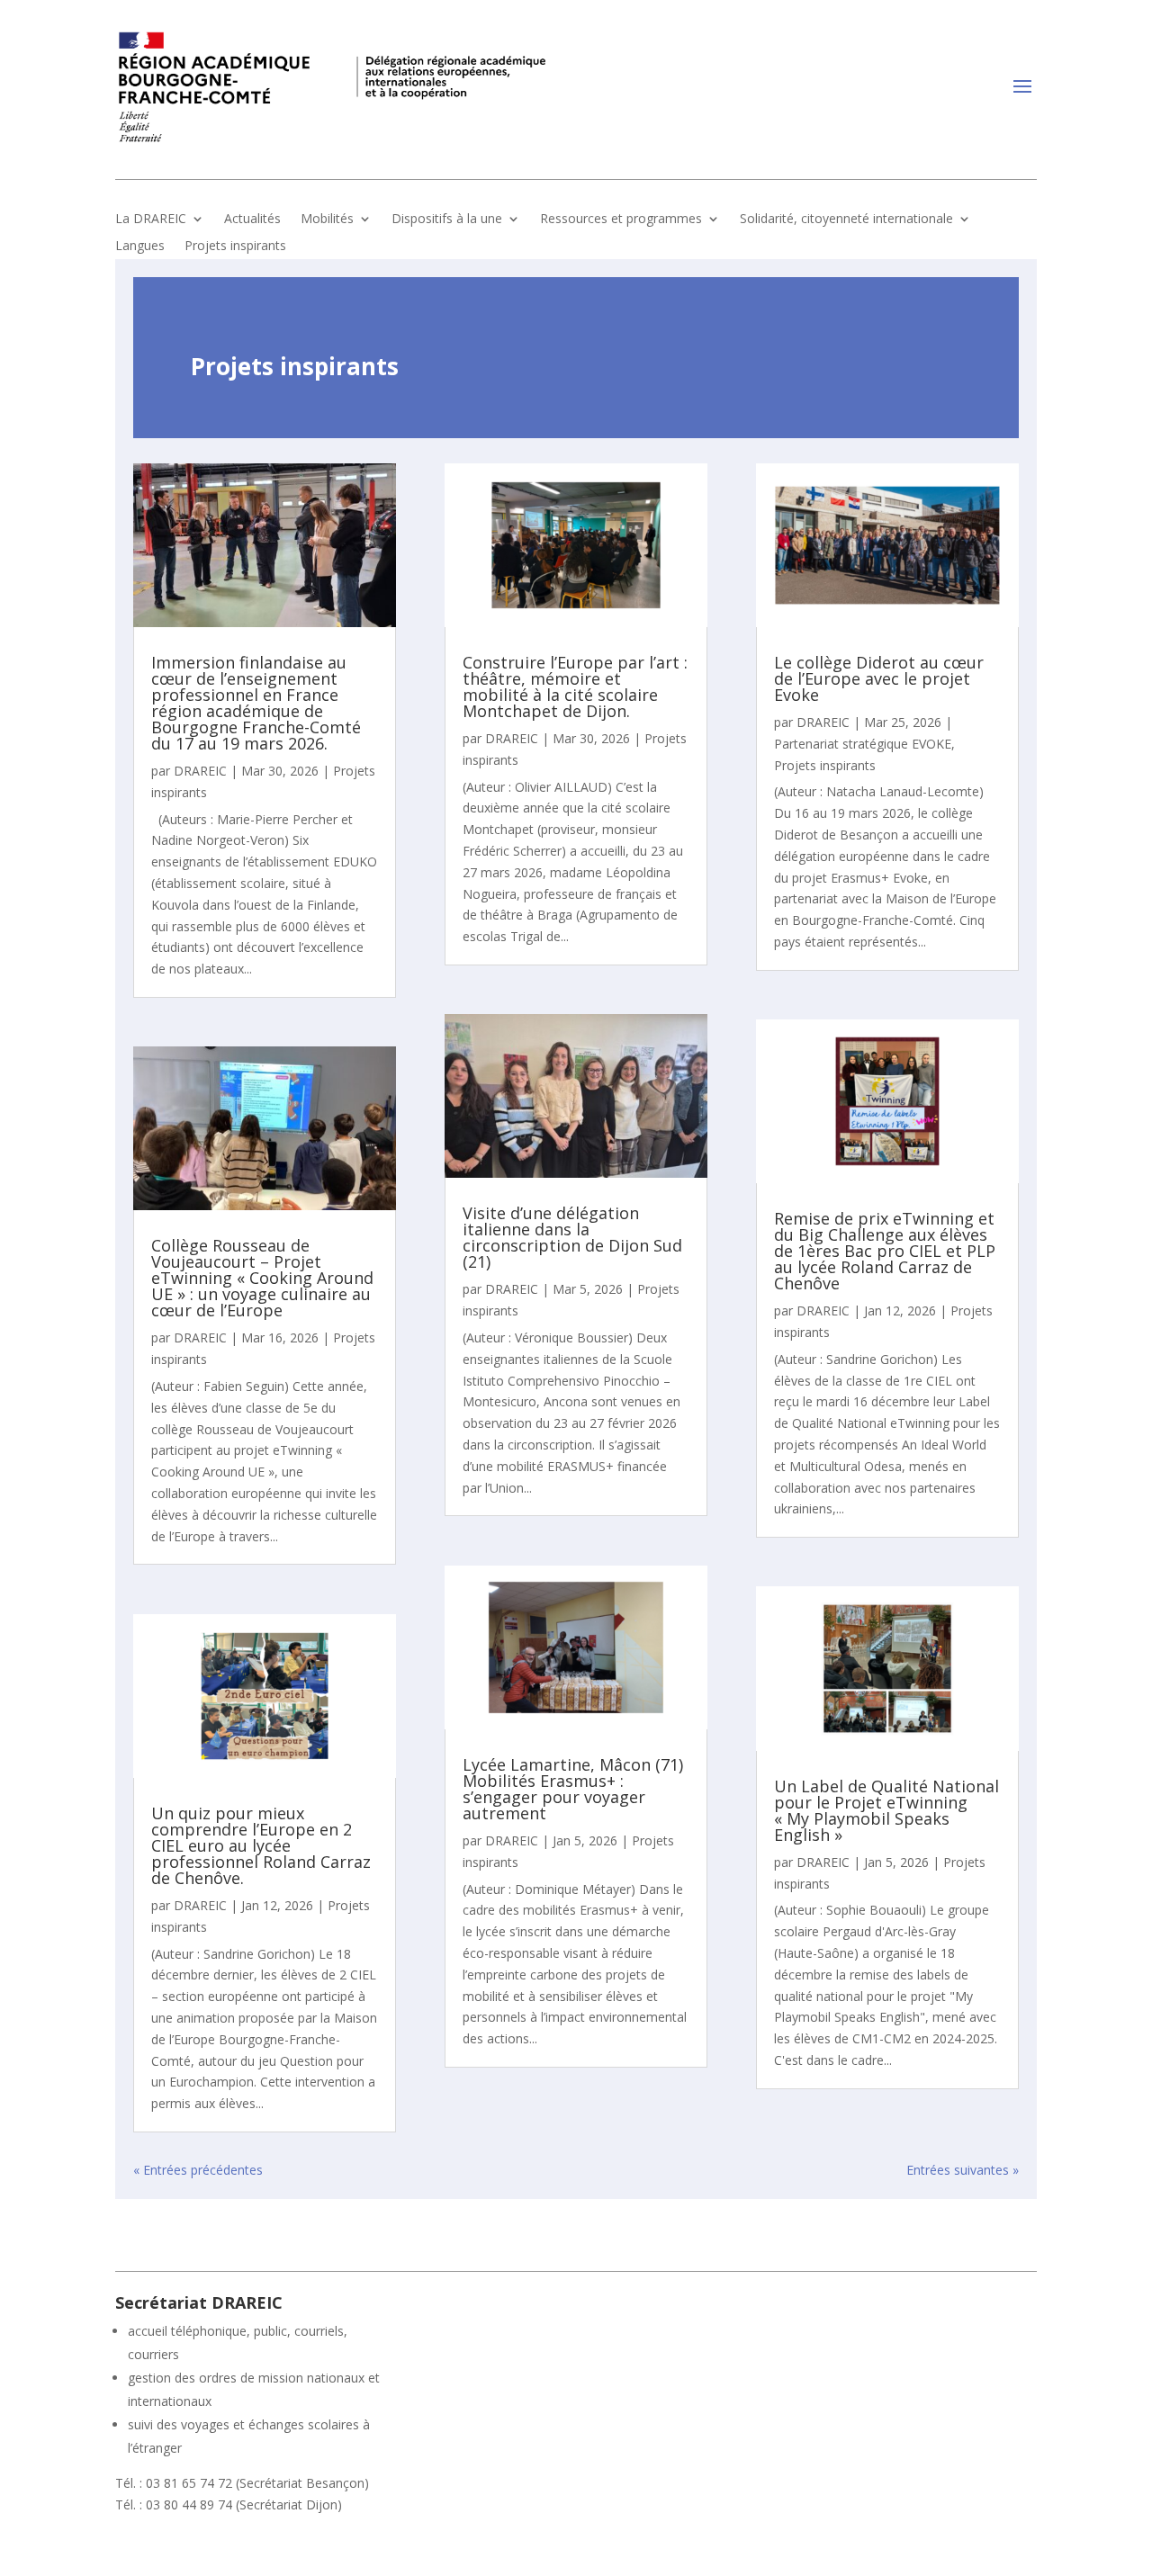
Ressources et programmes (621, 220)
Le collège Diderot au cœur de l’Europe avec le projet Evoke (879, 678)
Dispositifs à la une (447, 220)
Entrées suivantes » (963, 2170)
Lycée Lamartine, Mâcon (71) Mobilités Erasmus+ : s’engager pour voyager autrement (573, 1789)
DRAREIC (200, 771)
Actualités (252, 220)
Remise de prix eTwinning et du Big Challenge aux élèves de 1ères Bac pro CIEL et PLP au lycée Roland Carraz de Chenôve (885, 1251)
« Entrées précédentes (198, 2170)
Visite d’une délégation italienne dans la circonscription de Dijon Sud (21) (572, 1237)
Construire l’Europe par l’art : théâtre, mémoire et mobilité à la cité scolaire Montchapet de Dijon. (575, 687)
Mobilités (327, 220)
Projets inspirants (235, 247)
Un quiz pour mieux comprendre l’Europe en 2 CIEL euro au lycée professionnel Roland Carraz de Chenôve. (261, 1845)
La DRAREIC (151, 220)
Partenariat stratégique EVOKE (863, 744)
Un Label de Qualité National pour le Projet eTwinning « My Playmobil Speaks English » (886, 1810)
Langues (140, 247)
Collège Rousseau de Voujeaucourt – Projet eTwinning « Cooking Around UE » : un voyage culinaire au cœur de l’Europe (262, 1278)
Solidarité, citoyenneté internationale (846, 220)
